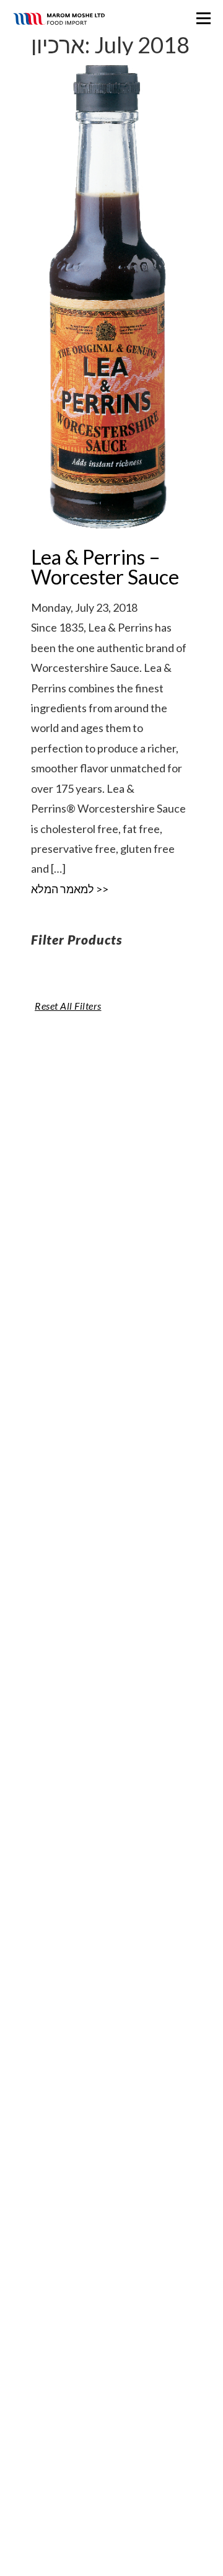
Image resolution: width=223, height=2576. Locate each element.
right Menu (203, 18)
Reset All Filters (68, 1006)
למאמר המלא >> (70, 889)
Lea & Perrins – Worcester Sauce (105, 567)
